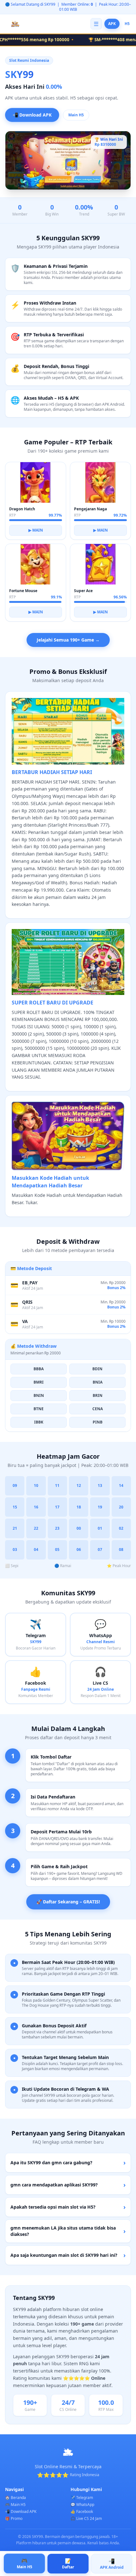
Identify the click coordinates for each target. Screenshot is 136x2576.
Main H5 (76, 115)
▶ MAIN (36, 530)
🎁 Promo (14, 2518)
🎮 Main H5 (15, 2505)
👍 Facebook (82, 2511)
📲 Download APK (32, 114)
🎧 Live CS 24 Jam (86, 2518)
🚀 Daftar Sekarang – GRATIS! (68, 1902)
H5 (127, 24)
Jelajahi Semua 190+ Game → (68, 640)
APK (112, 24)
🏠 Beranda (15, 2498)
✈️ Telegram (82, 2498)
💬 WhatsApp (82, 2505)
